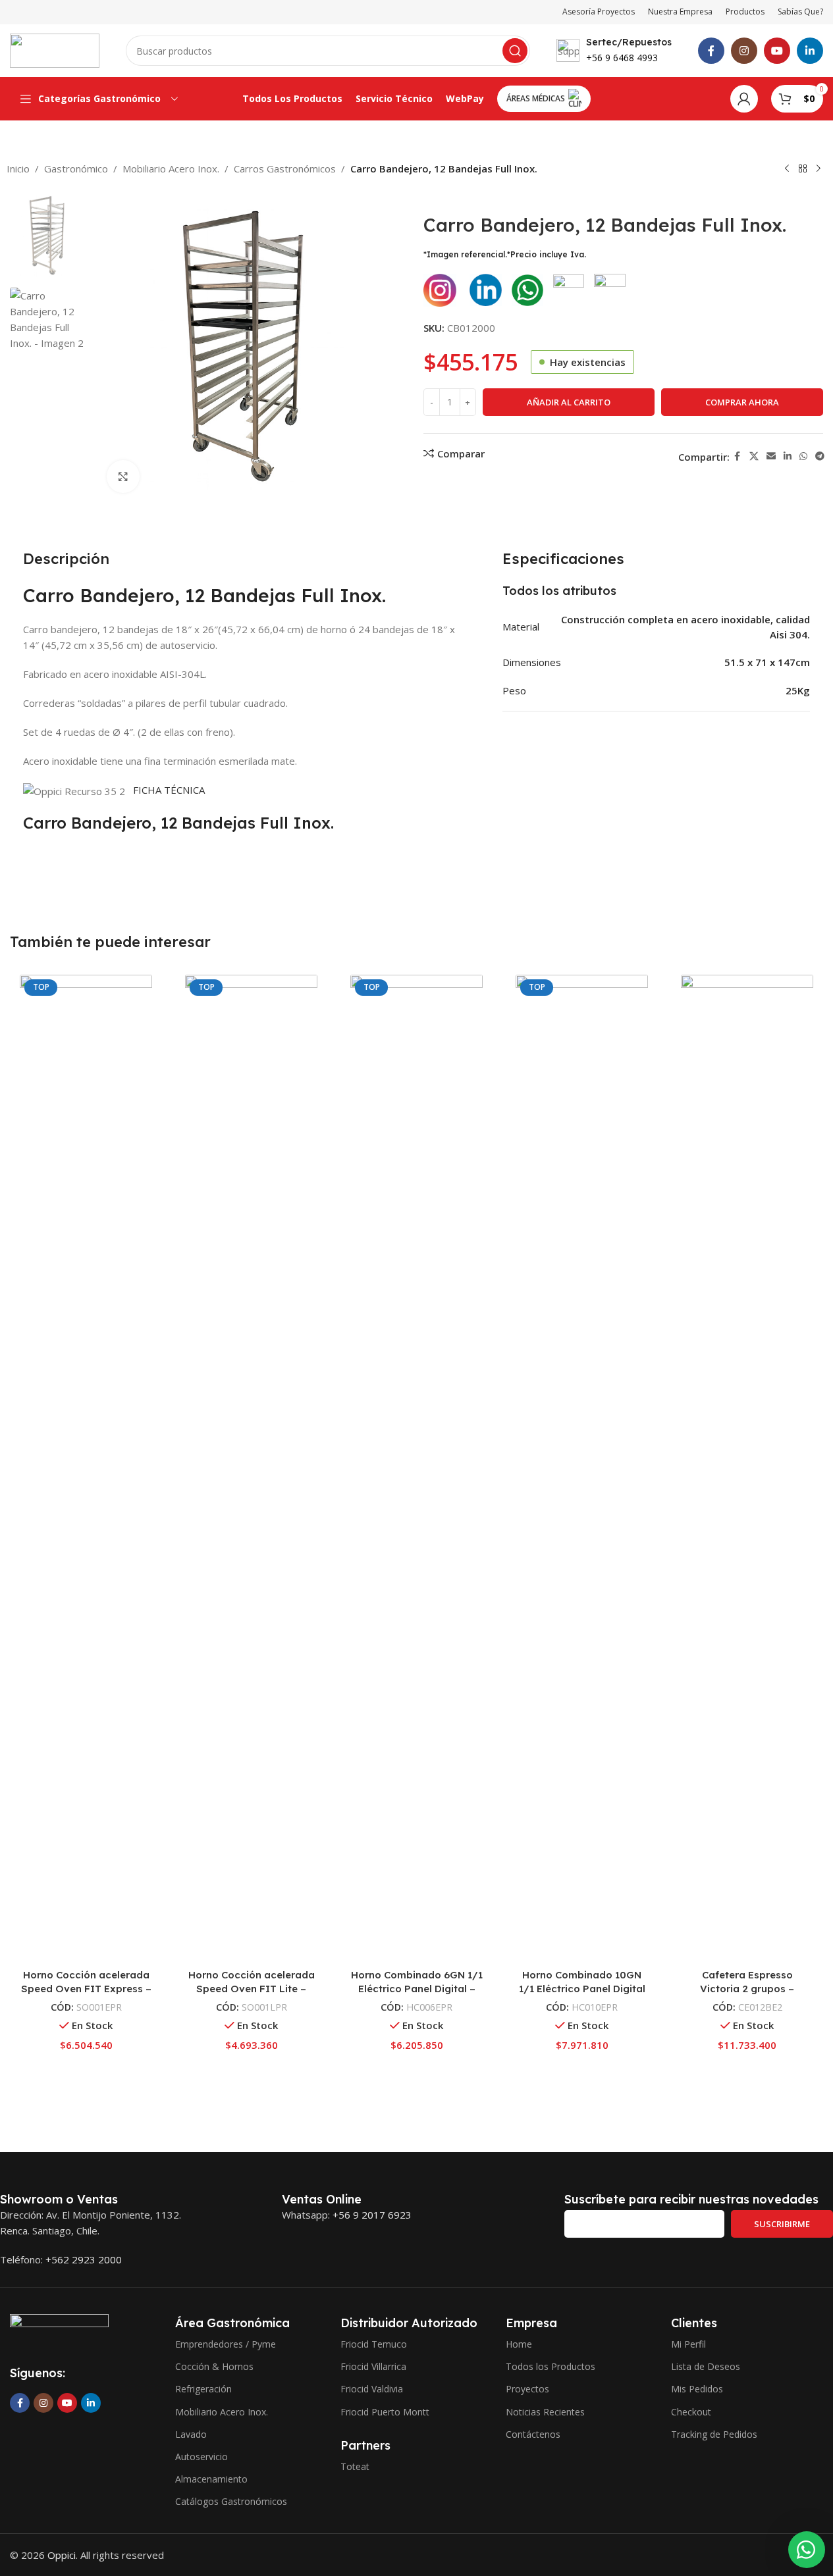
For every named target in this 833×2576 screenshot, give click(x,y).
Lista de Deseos (706, 2366)
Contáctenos (533, 2434)
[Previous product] (787, 169)
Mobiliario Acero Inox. (171, 168)
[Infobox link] (614, 51)
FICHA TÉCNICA (168, 790)
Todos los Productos (551, 2366)
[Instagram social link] (744, 51)
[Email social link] (771, 456)
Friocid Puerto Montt (385, 2412)
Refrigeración (203, 2389)
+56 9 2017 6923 (372, 2215)
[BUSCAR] (515, 51)
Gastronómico (76, 168)
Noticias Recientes (545, 2412)
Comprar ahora (742, 402)
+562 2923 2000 (84, 2259)
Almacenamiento (211, 2479)
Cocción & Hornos (214, 2366)
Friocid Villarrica (373, 2366)
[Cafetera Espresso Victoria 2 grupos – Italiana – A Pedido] (747, 1468)
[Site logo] (55, 49)
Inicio (18, 168)
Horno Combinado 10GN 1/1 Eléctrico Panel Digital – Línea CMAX (582, 1989)
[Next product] (819, 169)
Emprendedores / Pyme (226, 2344)
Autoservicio (202, 2457)
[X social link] (754, 456)
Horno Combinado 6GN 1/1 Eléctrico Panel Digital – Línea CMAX (417, 1989)
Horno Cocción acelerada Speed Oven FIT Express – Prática (86, 1989)
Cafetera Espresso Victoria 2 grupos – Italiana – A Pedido (747, 1989)
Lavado (191, 2434)
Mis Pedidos (697, 2389)
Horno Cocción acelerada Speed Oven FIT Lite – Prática (252, 1989)
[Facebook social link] (711, 51)
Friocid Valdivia (372, 2389)
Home (519, 2344)
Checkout (691, 2412)
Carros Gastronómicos (285, 168)
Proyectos (527, 2389)
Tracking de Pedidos (714, 2434)
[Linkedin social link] (810, 51)
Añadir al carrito (569, 402)
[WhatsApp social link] (803, 456)
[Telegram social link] (820, 456)
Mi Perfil (688, 2344)
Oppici (62, 2555)
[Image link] (59, 2331)
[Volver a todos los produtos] (803, 169)
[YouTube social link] (777, 51)
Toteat (355, 2466)
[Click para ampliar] (123, 477)
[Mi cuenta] (744, 99)
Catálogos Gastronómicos (231, 2501)
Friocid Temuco (374, 2344)
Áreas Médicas (536, 98)
